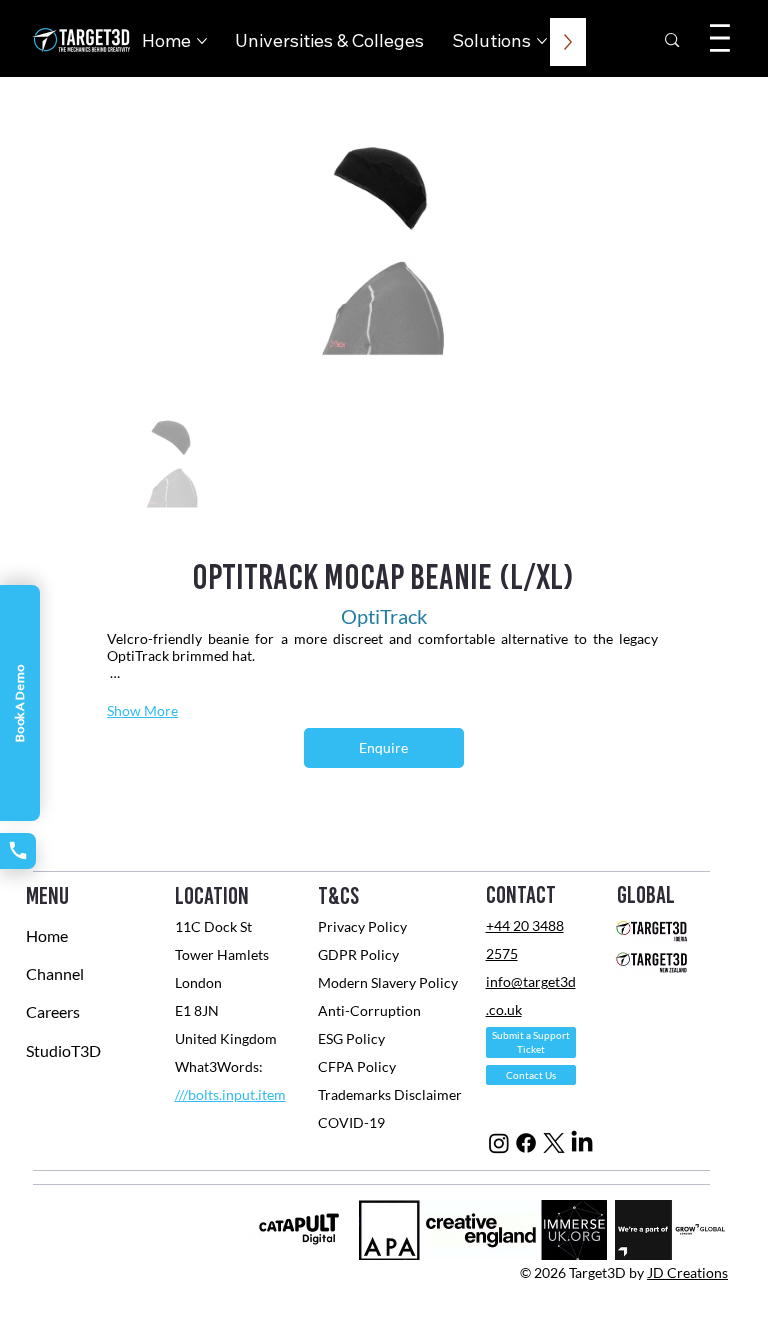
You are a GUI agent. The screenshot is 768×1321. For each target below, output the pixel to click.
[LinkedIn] (582, 1143)
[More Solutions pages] (542, 41)
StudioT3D (63, 1050)
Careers (53, 1011)
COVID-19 (353, 1122)
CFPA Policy (357, 1066)
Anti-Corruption (371, 1010)
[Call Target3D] (18, 851)
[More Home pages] (202, 41)
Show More (142, 710)
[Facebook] (526, 1143)
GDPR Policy (358, 954)
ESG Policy (351, 1038)
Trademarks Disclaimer (390, 1094)
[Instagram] (499, 1143)
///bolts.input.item (230, 1094)
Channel (55, 973)
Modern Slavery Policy (388, 982)
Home (47, 935)
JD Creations (687, 1272)
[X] (554, 1143)
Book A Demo (19, 702)
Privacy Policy (362, 926)
